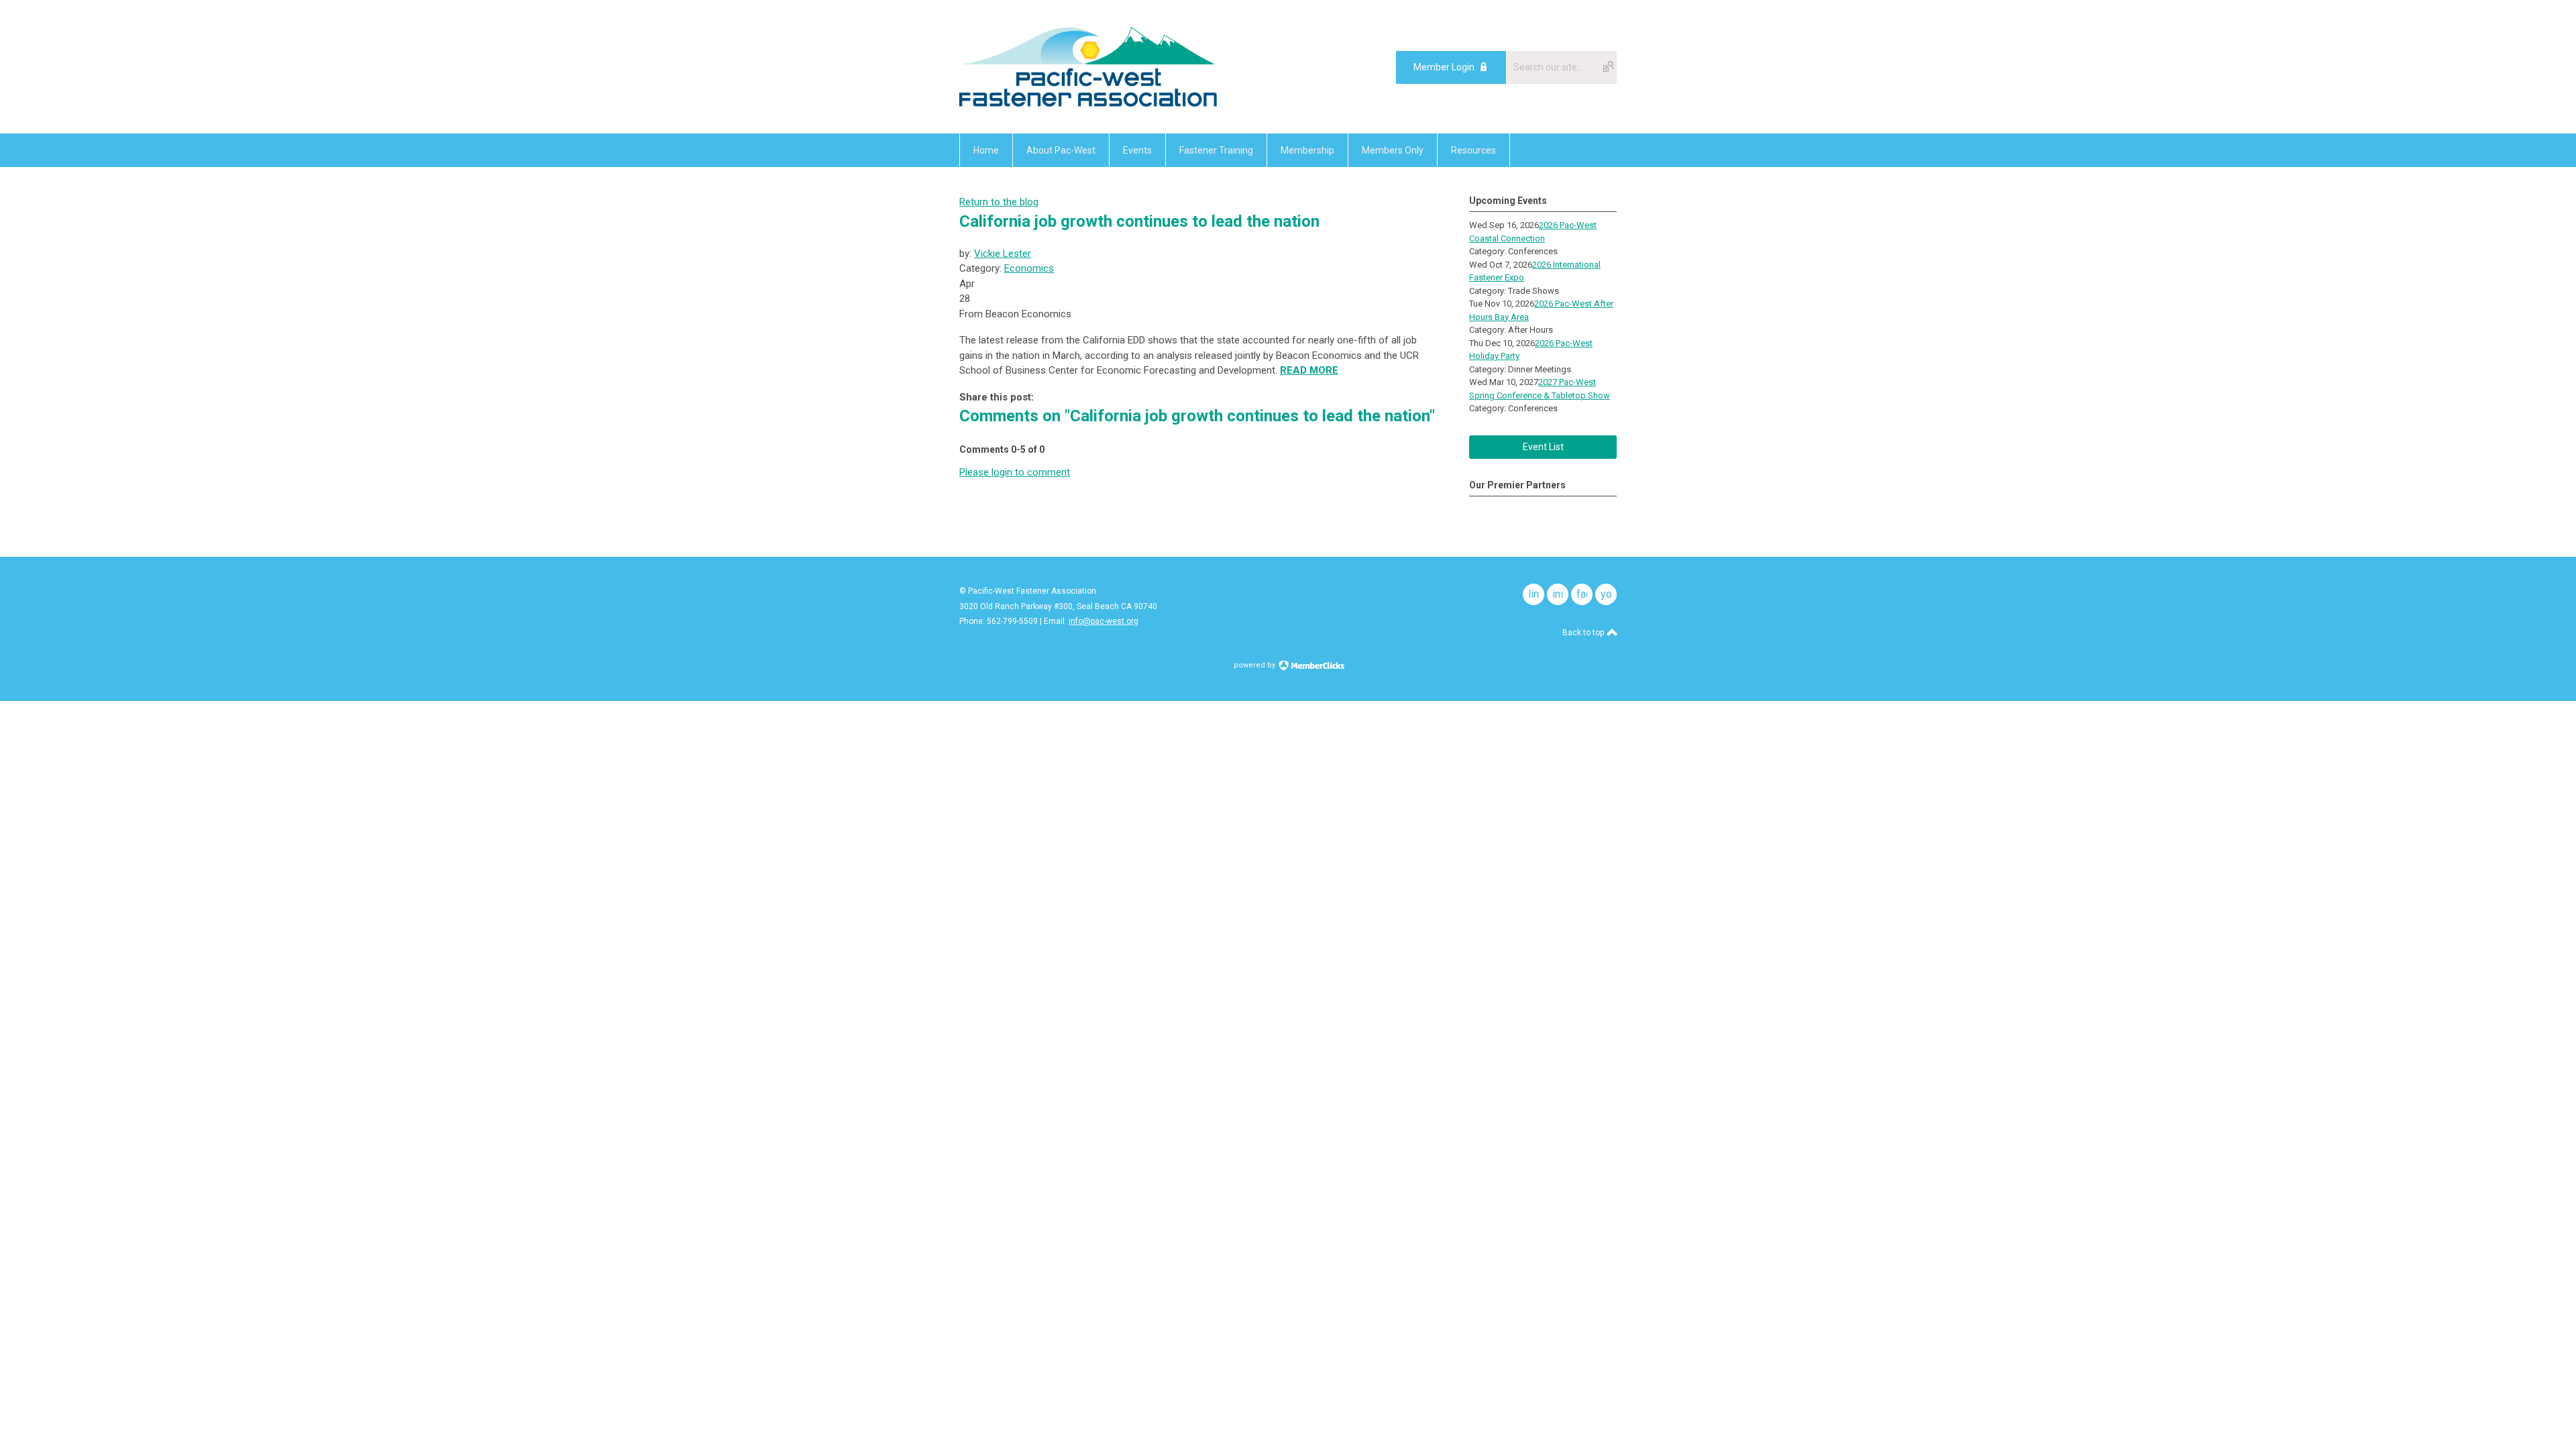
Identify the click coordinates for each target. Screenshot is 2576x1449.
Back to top (1584, 633)
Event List (1543, 447)
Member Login (1444, 67)
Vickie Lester (1003, 254)
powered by (1255, 665)
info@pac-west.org (1104, 621)
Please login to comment (1015, 472)
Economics (1029, 268)
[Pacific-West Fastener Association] (1088, 103)
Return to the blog (999, 202)
